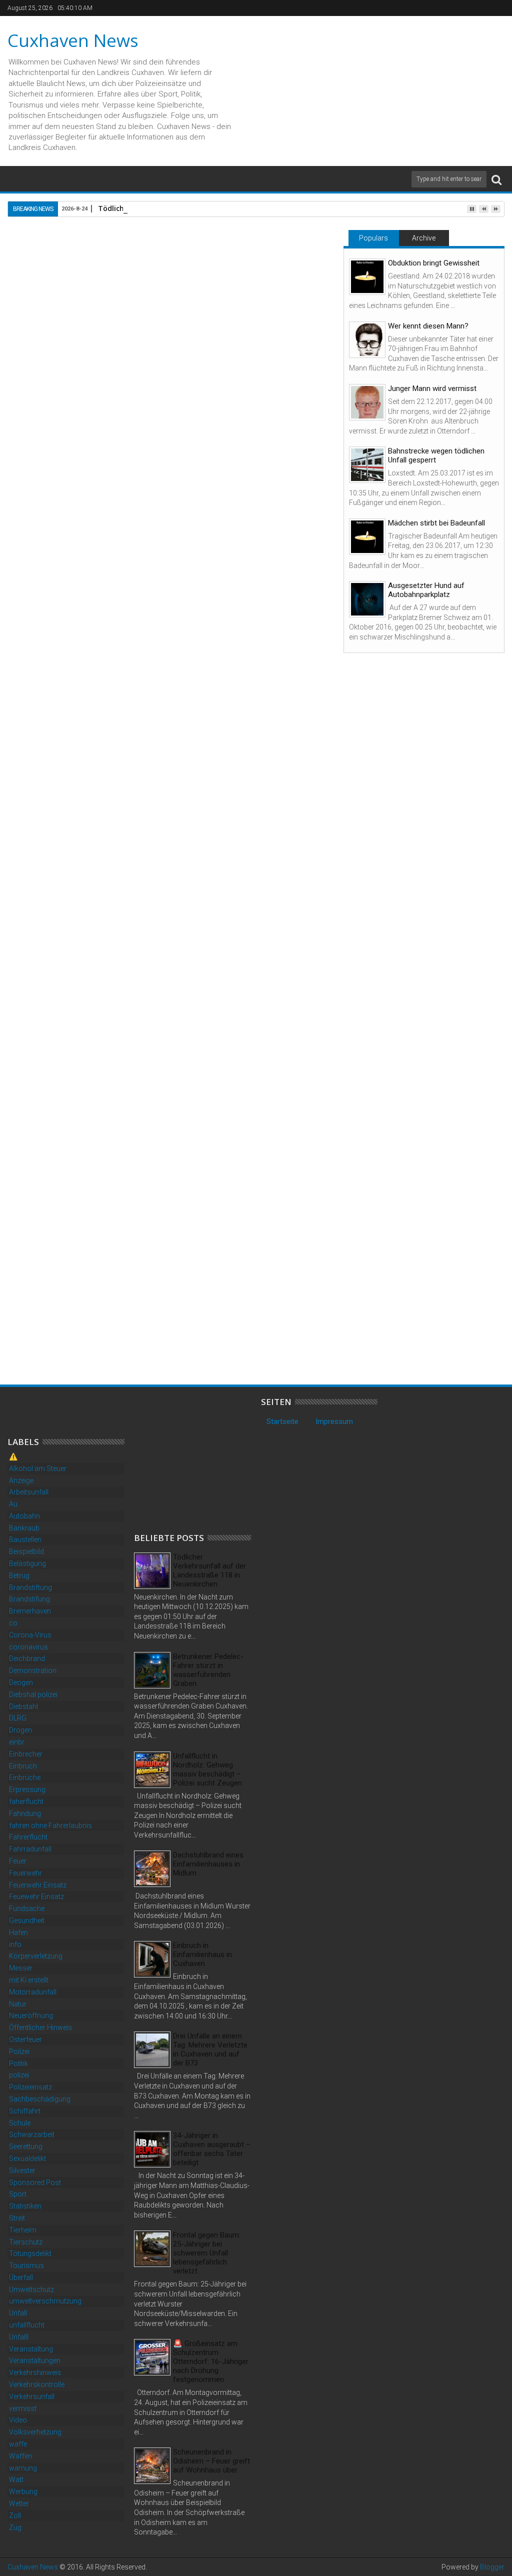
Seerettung (26, 2146)
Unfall (18, 2313)
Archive (424, 238)
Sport (18, 2194)
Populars (373, 238)
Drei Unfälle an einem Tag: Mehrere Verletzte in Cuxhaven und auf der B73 (210, 2049)
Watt (16, 2479)
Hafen (18, 1932)
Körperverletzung (36, 1956)
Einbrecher (26, 1754)
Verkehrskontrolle (37, 2384)
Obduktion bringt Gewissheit (434, 263)
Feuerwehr (25, 1873)
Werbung (23, 2491)
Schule (20, 2123)
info (15, 1944)
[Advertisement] (209, 1459)
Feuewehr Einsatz (36, 1896)
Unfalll (19, 2337)
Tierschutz (26, 2242)
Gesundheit (27, 1920)
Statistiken (25, 2206)
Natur (18, 2004)
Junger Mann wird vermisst (432, 388)
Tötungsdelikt (30, 2253)
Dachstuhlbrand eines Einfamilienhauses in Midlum (208, 1864)
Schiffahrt (25, 2111)
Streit (17, 2218)
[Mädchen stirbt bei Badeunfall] (367, 537)
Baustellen (25, 1539)
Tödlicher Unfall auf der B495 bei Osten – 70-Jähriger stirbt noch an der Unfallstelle (247, 1328)
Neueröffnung (31, 2015)
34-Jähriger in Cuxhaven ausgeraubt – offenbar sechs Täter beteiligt (212, 2149)
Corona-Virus (30, 1635)
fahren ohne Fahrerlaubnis (50, 1825)
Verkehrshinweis (35, 2372)
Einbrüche (25, 1777)
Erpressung (27, 1789)
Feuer (18, 1861)
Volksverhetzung (35, 2432)
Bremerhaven (30, 1611)
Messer (21, 1968)
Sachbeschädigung (40, 2099)
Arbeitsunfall (29, 1492)
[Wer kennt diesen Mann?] (367, 340)
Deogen (21, 1682)
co (13, 1623)
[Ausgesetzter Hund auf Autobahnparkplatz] (367, 599)
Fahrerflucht (28, 1837)
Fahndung (25, 1813)
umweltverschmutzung (45, 2301)
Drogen (20, 1730)
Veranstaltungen (35, 2360)
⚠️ (13, 1456)
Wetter (19, 2503)
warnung (23, 2468)
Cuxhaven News (73, 40)
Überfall (21, 2277)
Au (13, 1504)
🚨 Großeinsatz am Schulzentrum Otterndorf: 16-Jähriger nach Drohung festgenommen (82, 1333)
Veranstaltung (31, 2349)
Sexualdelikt (27, 2158)
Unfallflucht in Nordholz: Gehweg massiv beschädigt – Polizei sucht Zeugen (207, 1769)
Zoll (15, 2515)
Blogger (492, 2567)
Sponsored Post (35, 2182)
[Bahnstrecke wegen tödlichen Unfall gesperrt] (367, 465)
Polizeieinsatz (30, 2087)
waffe (18, 2444)
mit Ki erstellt (29, 1980)
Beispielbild (26, 1551)
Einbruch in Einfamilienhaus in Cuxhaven (202, 1954)
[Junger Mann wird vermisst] (367, 402)
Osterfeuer (25, 2039)
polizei (19, 2075)
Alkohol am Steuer (38, 1468)
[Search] (496, 179)
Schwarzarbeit (32, 2134)
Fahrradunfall (30, 1849)
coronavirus (28, 1647)
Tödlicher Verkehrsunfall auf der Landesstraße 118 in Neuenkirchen (209, 1570)
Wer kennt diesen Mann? (428, 326)
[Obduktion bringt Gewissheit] (367, 277)
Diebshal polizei (33, 1694)
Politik (18, 2063)
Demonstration (33, 1670)
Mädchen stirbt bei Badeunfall (436, 523)
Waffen (20, 2456)
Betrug (19, 1575)
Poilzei (19, 2051)
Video (18, 2420)
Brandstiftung (30, 1587)
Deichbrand (27, 1658)
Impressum (334, 1421)
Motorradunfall (33, 1992)
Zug (15, 2527)
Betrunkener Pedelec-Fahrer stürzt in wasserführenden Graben (208, 1670)
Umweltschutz (31, 2289)
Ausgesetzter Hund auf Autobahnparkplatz (426, 590)
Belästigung (27, 1563)
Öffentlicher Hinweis (40, 2027)
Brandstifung (29, 1599)
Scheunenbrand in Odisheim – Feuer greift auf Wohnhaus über (211, 2461)
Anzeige (21, 1480)
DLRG (18, 1718)
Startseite (282, 1421)
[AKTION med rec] (88, 1054)
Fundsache (27, 1908)
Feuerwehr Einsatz (38, 1885)
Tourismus (26, 2265)
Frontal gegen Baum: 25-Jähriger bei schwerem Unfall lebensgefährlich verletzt (207, 2253)
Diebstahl (23, 1706)
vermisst (23, 2408)
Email (298, 293)
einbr (17, 1742)
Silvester (22, 2170)
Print (263, 293)
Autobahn (24, 1516)
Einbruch (23, 1766)
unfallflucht (27, 2325)
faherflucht (26, 1801)
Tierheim (23, 2230)
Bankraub (24, 1528)
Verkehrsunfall (32, 2396)
